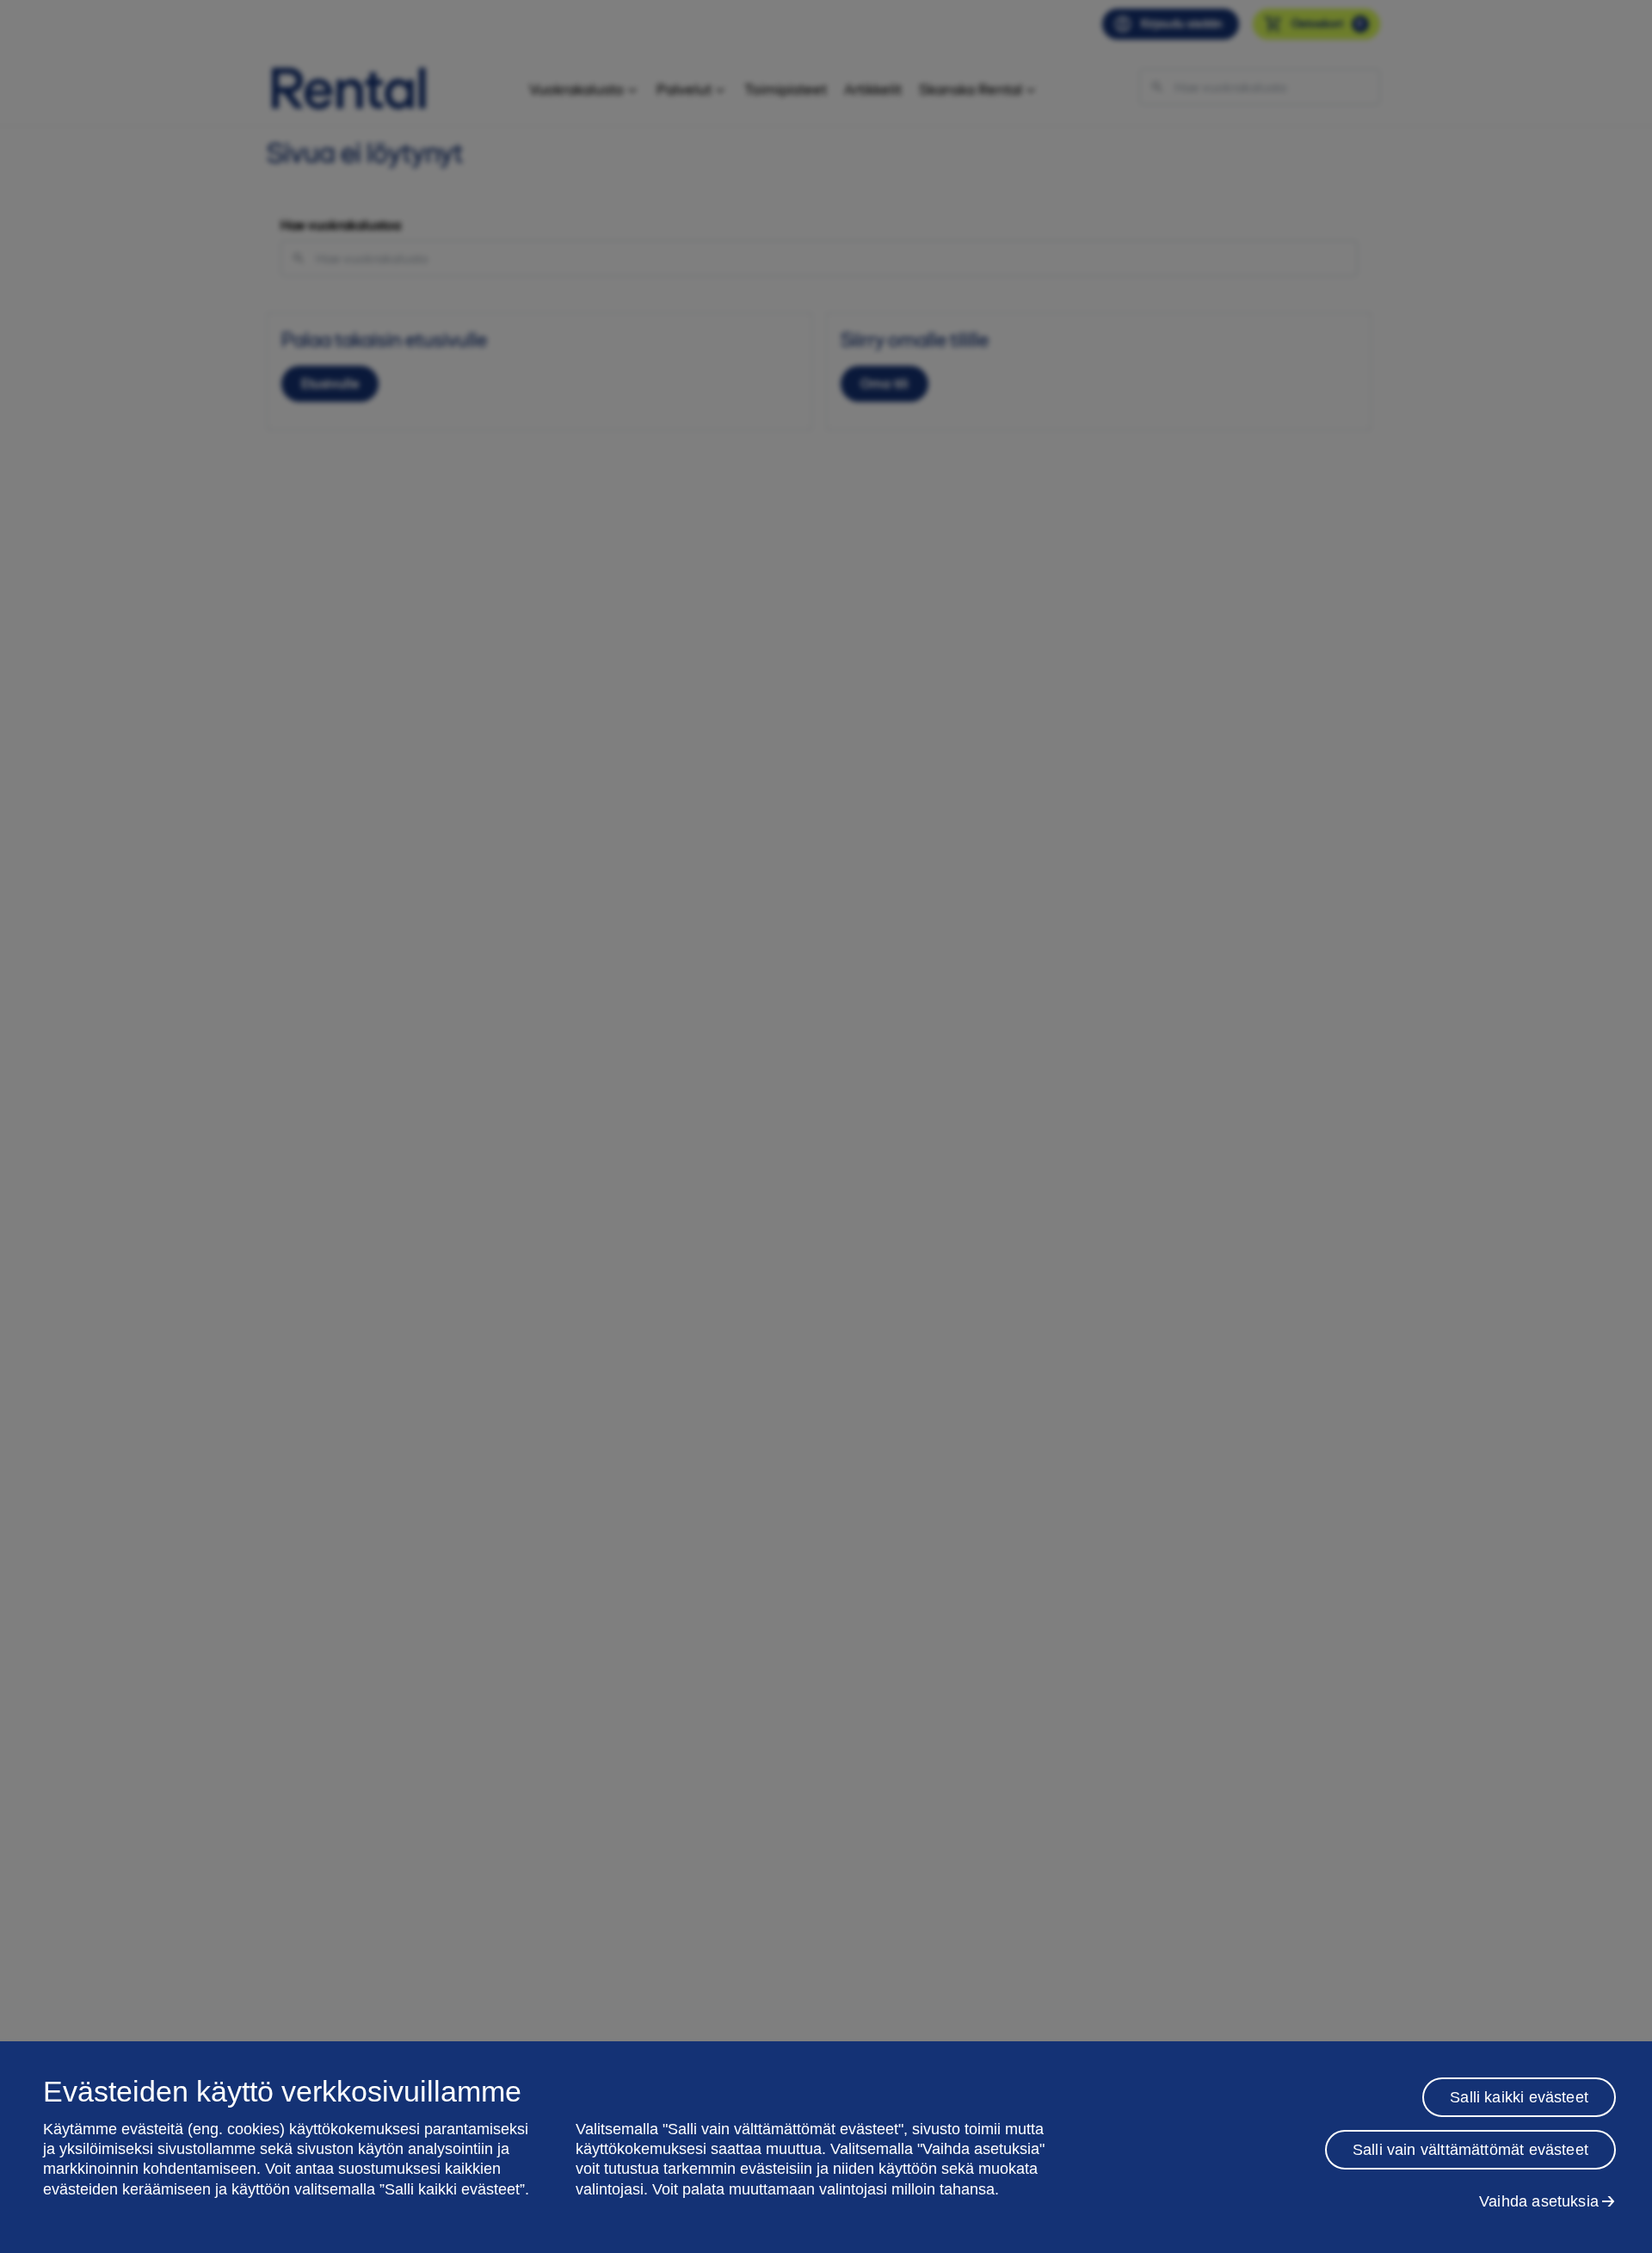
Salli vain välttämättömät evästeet (1470, 2150)
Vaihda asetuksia (1539, 2201)
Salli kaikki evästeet (1519, 2097)
